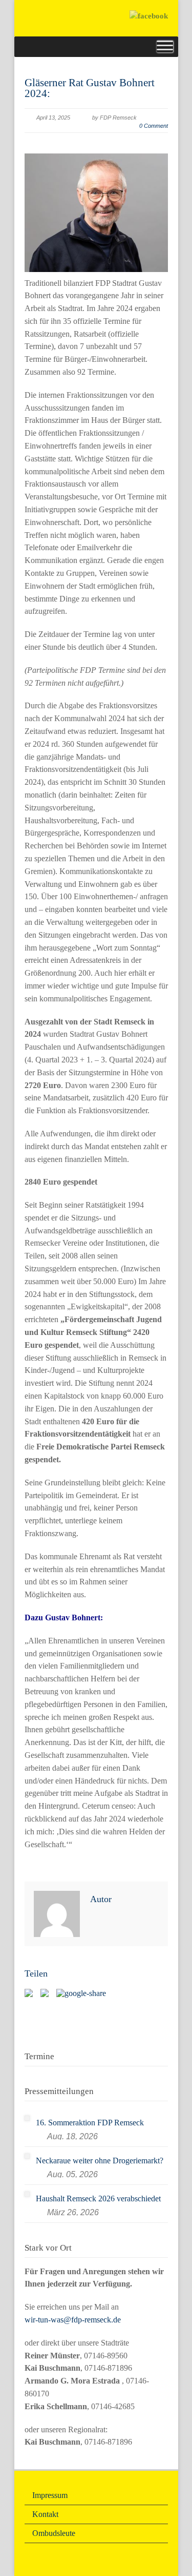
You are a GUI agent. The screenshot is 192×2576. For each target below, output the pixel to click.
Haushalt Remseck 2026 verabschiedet (98, 2199)
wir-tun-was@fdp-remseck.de (73, 2320)
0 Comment (154, 126)
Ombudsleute (54, 2533)
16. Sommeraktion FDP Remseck (90, 2123)
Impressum (50, 2495)
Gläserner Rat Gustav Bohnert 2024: (90, 88)
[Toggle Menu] (165, 46)
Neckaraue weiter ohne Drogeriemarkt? (100, 2161)
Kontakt (45, 2514)
